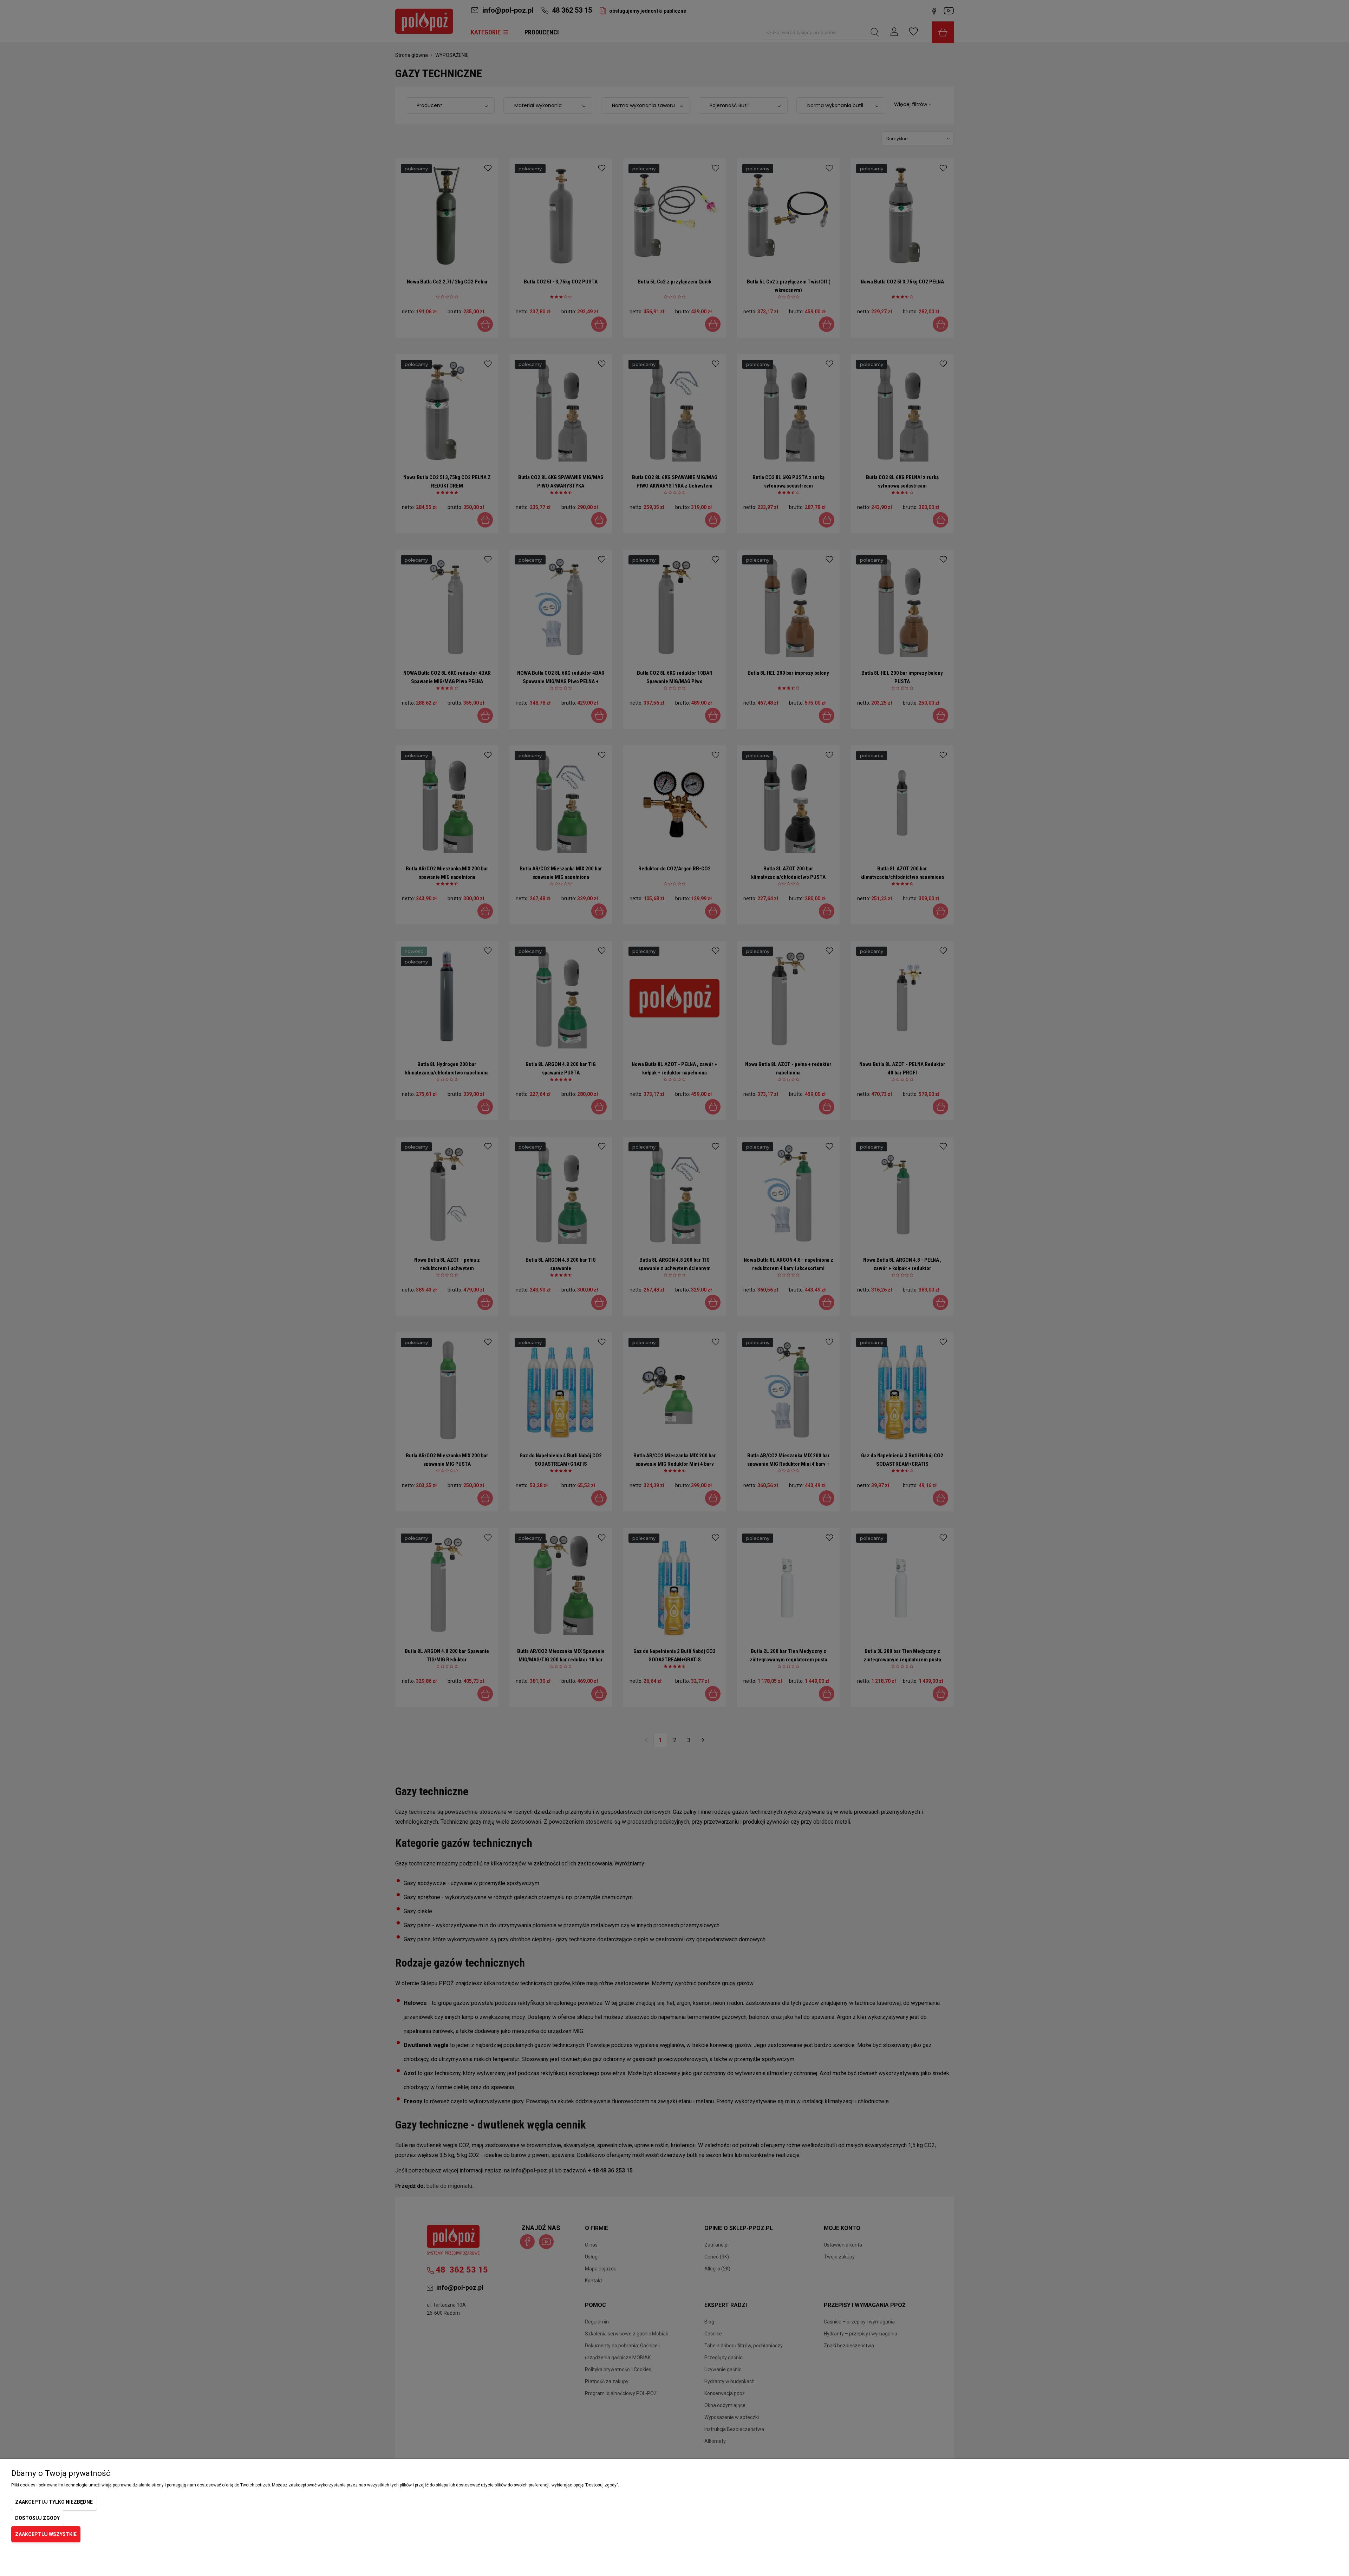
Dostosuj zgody (37, 2518)
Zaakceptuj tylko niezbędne (54, 2502)
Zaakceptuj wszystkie (46, 2534)
